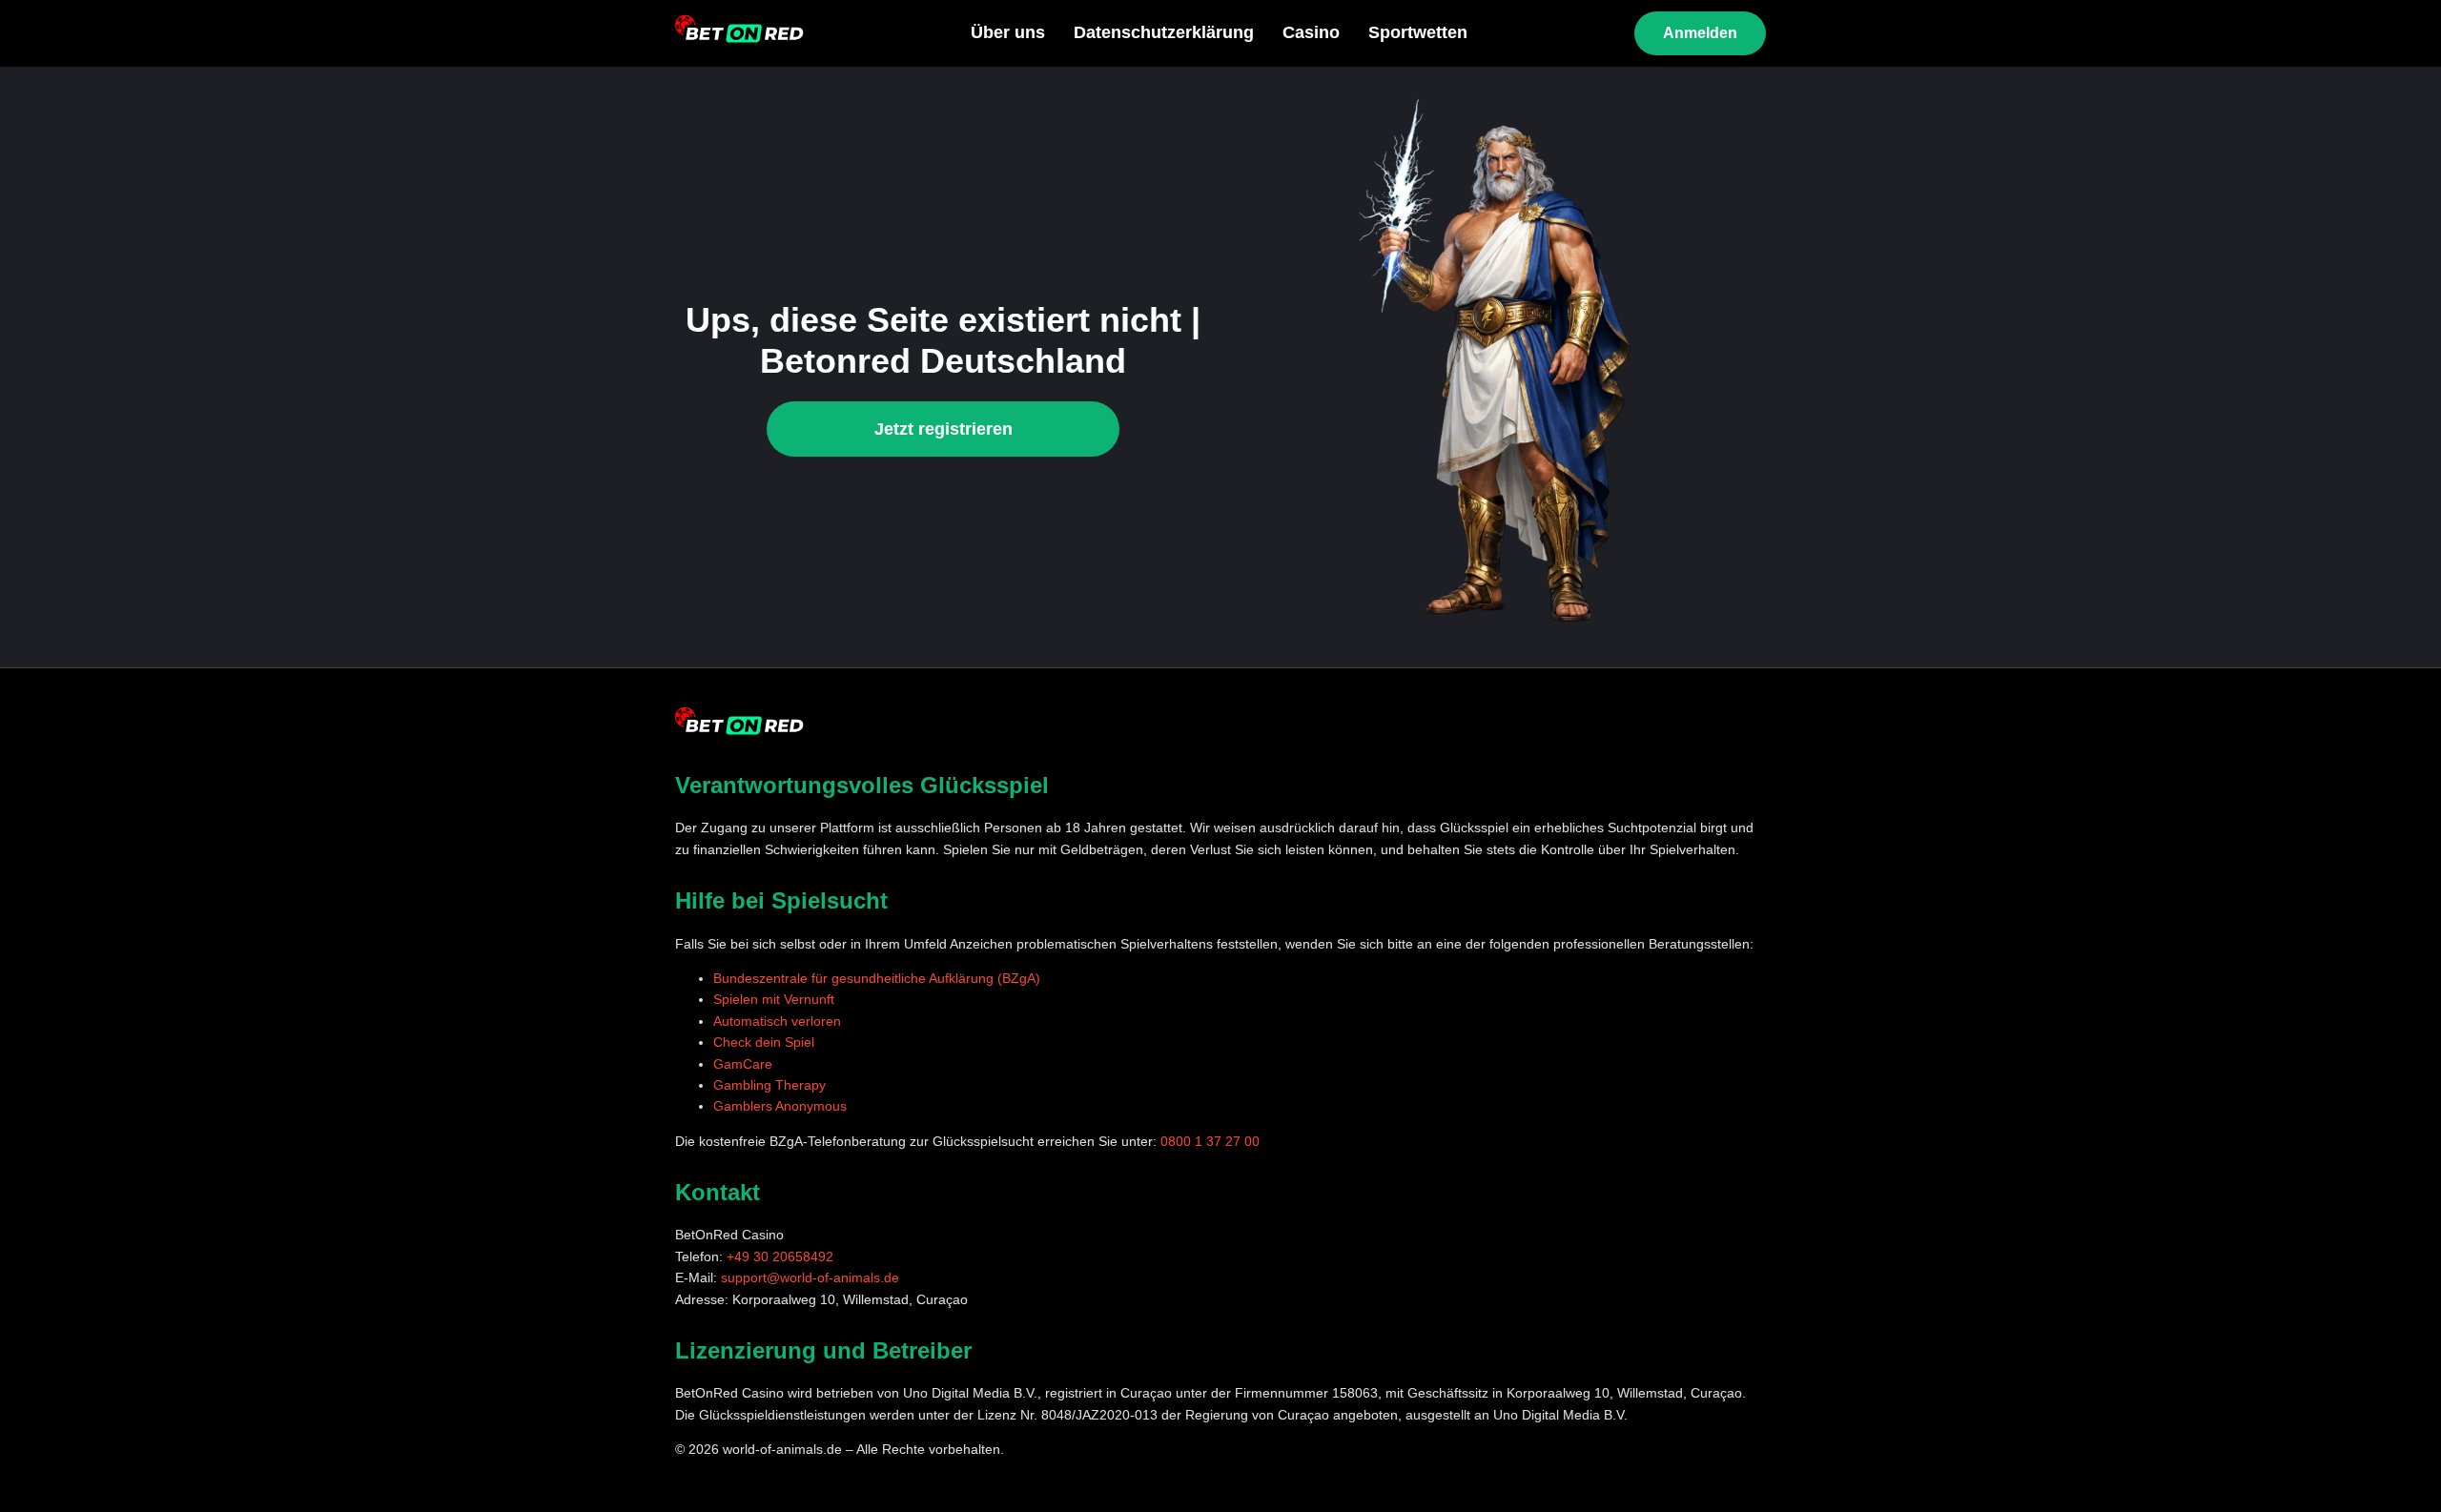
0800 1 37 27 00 (1210, 1141)
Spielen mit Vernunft (774, 999)
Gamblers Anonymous (780, 1106)
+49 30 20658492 (780, 1257)
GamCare (743, 1064)
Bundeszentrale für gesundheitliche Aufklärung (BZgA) (877, 978)
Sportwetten (1418, 32)
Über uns (1008, 32)
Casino (1311, 32)
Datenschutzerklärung (1164, 32)
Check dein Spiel (764, 1042)
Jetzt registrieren (944, 429)
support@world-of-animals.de (810, 1277)
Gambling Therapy (769, 1085)
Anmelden (1700, 33)
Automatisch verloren (777, 1021)
